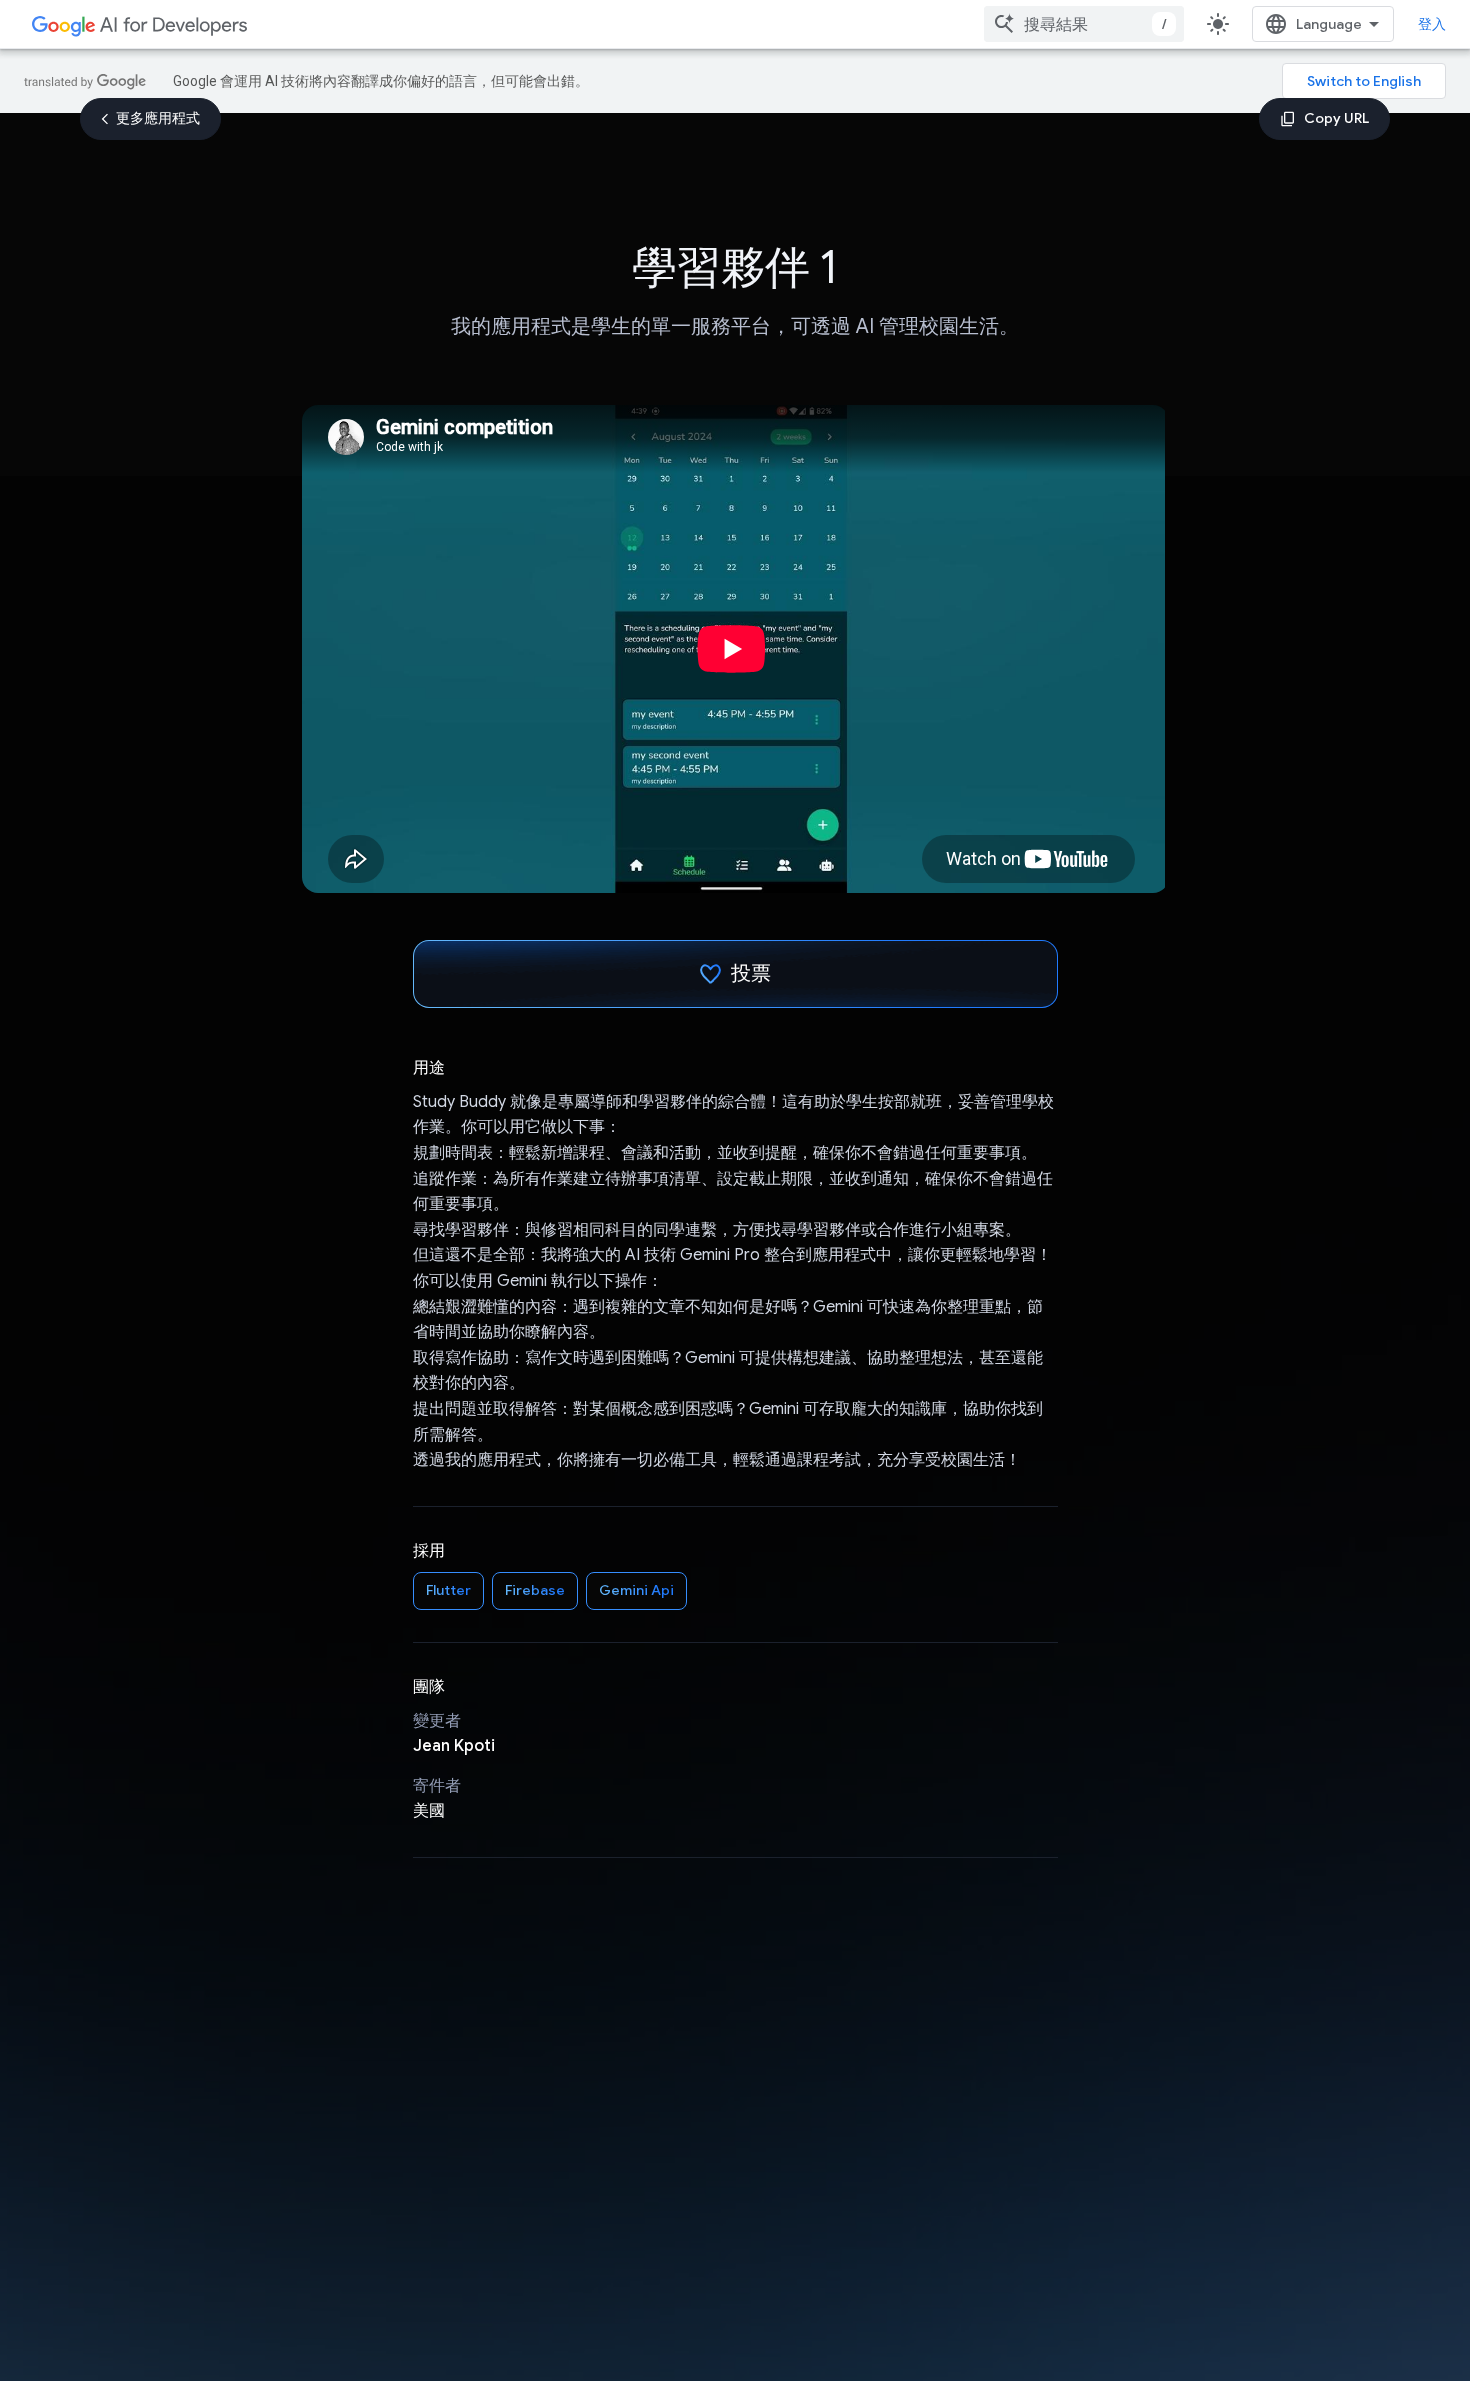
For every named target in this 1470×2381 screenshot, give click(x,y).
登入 (1432, 24)
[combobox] (1084, 24)
